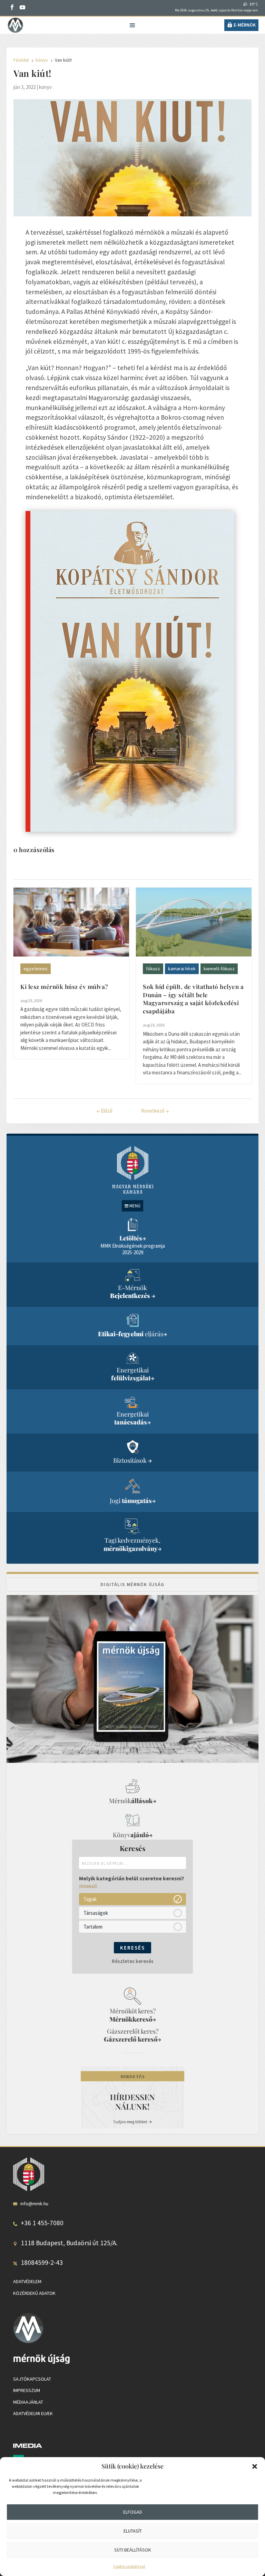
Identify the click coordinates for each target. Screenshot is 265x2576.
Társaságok (96, 1913)
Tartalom (93, 1927)
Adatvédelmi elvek (33, 2413)
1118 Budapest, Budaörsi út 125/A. (69, 2243)
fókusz (153, 969)
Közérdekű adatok (34, 2293)
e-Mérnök (245, 25)
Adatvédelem (27, 2281)
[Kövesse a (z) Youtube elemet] (22, 7)
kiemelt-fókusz (219, 969)
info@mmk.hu (34, 2204)
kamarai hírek (182, 969)
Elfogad (133, 2512)
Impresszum (27, 2390)
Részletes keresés (133, 1961)
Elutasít (133, 2531)
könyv (45, 87)
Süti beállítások (133, 2550)
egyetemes (36, 969)
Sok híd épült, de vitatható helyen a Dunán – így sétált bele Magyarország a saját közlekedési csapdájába (193, 999)
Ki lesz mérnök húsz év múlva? (64, 987)
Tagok (90, 1899)
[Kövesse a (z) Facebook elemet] (12, 7)
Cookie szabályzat (129, 2566)
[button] (255, 2466)
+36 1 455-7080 (42, 2223)
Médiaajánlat (28, 2402)
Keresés (132, 1948)
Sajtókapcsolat (32, 2379)
